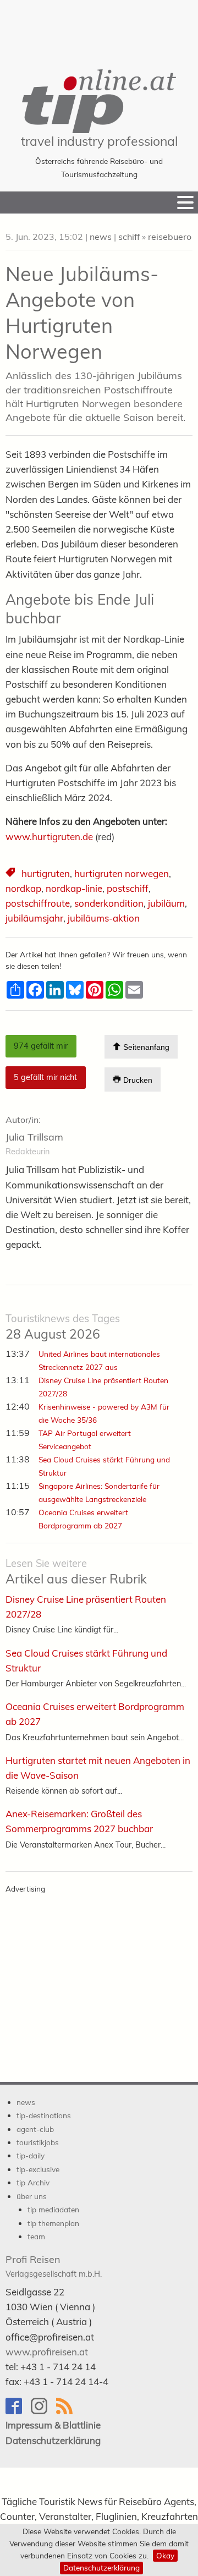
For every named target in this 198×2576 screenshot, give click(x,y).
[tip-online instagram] (43, 2411)
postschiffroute (38, 903)
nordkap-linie (74, 888)
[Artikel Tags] (11, 874)
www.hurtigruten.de (49, 837)
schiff (129, 237)
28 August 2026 (63, 1327)
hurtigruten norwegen (122, 873)
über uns (32, 2196)
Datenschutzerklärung (101, 2567)
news (101, 237)
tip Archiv (33, 2182)
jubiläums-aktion (104, 918)
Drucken (137, 1080)
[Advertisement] (99, 28)
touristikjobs (38, 2142)
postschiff (128, 888)
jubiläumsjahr (34, 918)
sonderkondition (109, 903)
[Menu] (185, 202)
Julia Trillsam (34, 1137)
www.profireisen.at (47, 2352)
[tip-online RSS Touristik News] (68, 2411)
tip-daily (31, 2155)
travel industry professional (99, 141)
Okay (165, 2555)
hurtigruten (46, 873)
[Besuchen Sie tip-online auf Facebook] (18, 2411)
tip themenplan (53, 2223)
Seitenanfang (145, 1048)
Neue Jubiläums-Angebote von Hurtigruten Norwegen (82, 312)
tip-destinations (44, 2115)
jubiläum (166, 903)
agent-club (35, 2129)
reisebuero (170, 237)
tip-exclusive (38, 2169)
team (36, 2236)
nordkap (23, 888)
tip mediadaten (53, 2209)
